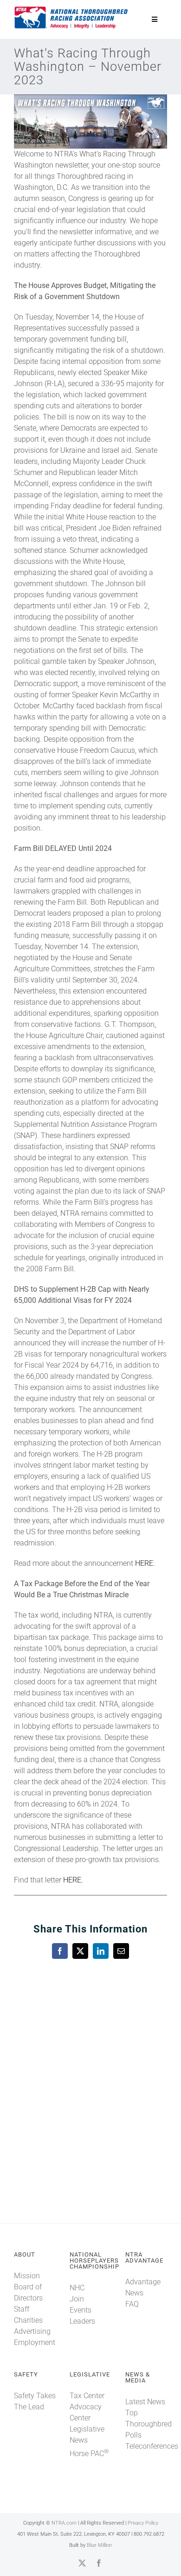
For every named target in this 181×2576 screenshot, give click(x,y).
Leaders (82, 2321)
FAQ (132, 2304)
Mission (27, 2276)
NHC (77, 2288)
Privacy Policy (143, 2523)
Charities (28, 2320)
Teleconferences (152, 2446)
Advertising (32, 2331)
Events (81, 2310)
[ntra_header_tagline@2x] (71, 9)
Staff (22, 2309)
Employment (35, 2342)
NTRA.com (64, 2523)
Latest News (145, 2402)
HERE (144, 1563)
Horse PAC (89, 2454)
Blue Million (99, 2545)
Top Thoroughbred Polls (149, 2424)
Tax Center (87, 2396)
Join (77, 2299)
